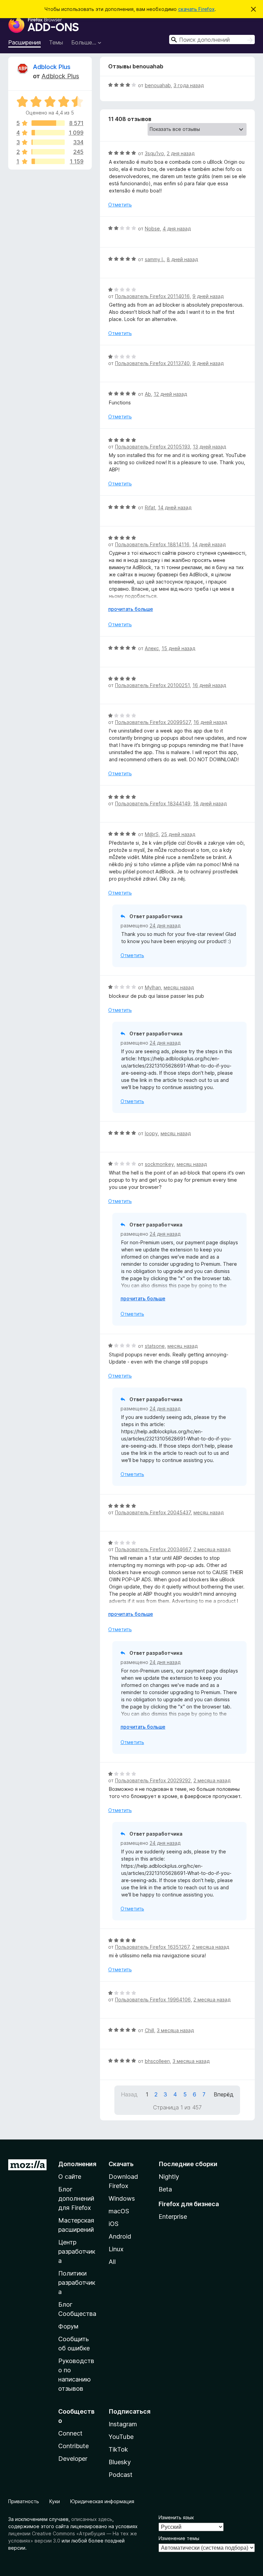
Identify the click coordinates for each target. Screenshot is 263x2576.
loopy (151, 1133)
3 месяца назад (175, 2030)
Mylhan (153, 987)
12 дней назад (170, 394)
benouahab (158, 85)
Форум (68, 2326)
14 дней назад (175, 507)
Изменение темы (179, 2538)
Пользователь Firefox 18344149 (153, 803)
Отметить (120, 205)
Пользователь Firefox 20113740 (152, 363)
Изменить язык (176, 2517)
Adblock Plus (52, 67)
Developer (73, 2459)
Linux (116, 2249)
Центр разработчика (77, 2251)
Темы (56, 42)
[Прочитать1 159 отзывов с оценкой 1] (48, 161)
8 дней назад (182, 259)
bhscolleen (157, 2061)
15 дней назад (178, 648)
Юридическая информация (102, 2501)
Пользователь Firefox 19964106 (153, 2000)
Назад (129, 2094)
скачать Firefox (196, 9)
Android (120, 2236)
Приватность (24, 2501)
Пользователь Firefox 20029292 (153, 1780)
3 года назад (189, 85)
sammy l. (154, 259)
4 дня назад (177, 229)
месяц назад (179, 987)
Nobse (152, 229)
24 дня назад (165, 925)
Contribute (73, 2446)
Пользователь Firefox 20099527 (153, 722)
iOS (114, 2224)
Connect (70, 2433)
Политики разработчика (77, 2283)
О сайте (70, 2177)
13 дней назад (209, 447)
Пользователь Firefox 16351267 (152, 1947)
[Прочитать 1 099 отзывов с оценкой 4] (48, 133)
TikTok (118, 2449)
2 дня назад (181, 153)
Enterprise (173, 2217)
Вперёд (224, 2094)
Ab (148, 394)
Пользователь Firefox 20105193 (153, 447)
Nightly (169, 2177)
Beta (165, 2189)
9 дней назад (208, 296)
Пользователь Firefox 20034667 (153, 1549)
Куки (55, 2501)
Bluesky (120, 2462)
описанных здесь (92, 2519)
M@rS (152, 834)
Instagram (123, 2424)
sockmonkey (159, 1164)
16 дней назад (209, 685)
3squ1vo (154, 153)
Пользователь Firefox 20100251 (152, 685)
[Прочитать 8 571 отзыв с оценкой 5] (48, 123)
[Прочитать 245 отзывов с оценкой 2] (48, 152)
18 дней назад (210, 803)
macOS (119, 2211)
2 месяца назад (212, 1549)
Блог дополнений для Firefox (76, 2198)
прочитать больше (131, 609)
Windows (122, 2198)
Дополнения (77, 2164)
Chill (149, 2030)
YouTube (121, 2437)
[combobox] (212, 39)
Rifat (150, 507)
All (112, 2262)
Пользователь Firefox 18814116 (152, 544)
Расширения (24, 42)
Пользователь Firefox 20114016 (152, 296)
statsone (155, 1346)
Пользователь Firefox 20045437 (153, 1512)
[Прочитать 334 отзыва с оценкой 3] (48, 142)
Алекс (152, 648)
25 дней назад (178, 834)
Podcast (121, 2475)
